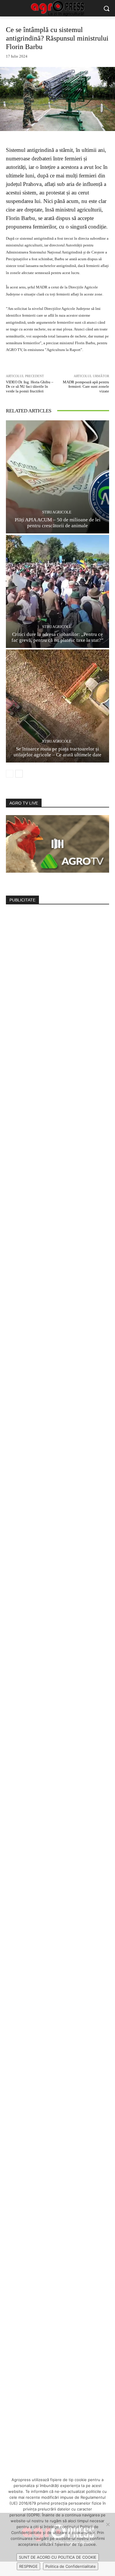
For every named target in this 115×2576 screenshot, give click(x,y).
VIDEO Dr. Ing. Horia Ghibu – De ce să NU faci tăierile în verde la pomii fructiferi (30, 387)
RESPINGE (28, 2566)
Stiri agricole (57, 512)
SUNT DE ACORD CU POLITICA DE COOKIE (58, 2557)
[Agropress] (57, 8)
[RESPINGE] (108, 2524)
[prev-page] (10, 774)
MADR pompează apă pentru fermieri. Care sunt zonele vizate (86, 387)
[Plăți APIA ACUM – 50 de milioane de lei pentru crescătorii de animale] (57, 477)
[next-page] (19, 774)
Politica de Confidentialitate (71, 2566)
